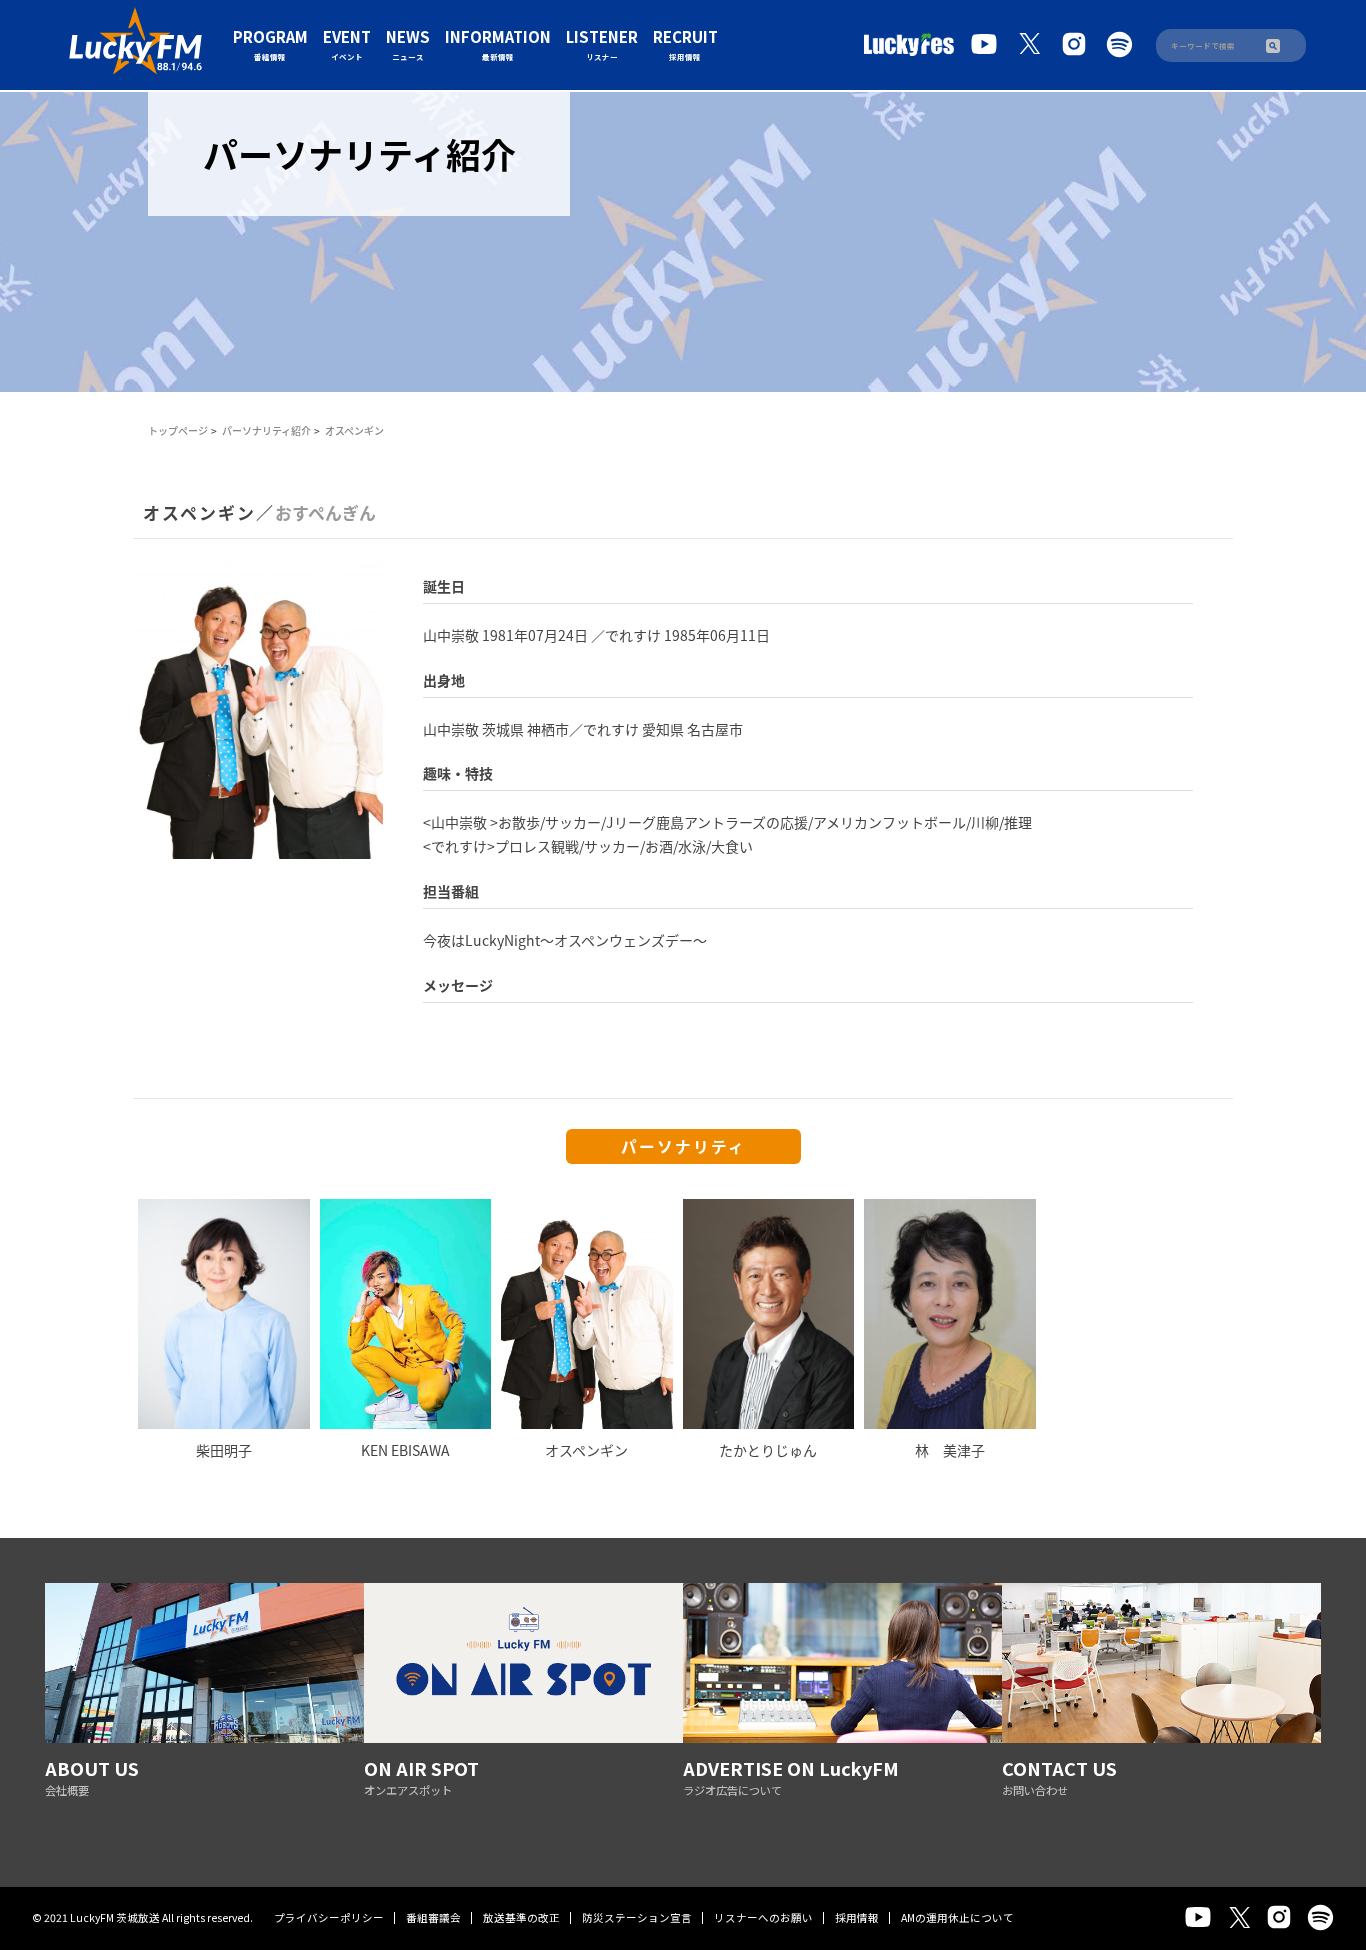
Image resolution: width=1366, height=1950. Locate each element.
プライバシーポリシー (329, 1917)
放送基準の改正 (521, 1917)
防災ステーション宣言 (637, 1917)
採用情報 (857, 1917)
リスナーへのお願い (763, 1917)
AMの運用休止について (957, 1917)
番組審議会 (433, 1917)
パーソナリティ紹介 (266, 430)
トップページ (178, 430)
